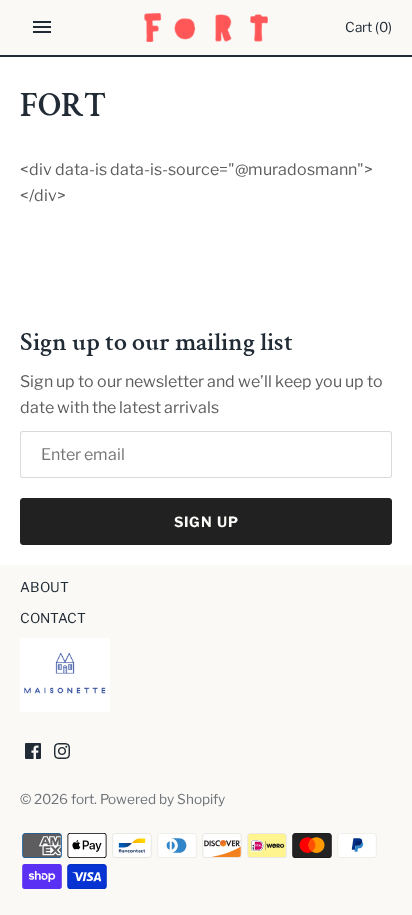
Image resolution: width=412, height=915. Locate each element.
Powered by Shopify (162, 799)
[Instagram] (62, 754)
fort (82, 799)
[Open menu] (42, 27)
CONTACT (53, 618)
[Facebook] (33, 754)
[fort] (206, 27)
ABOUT (44, 587)
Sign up (206, 521)
